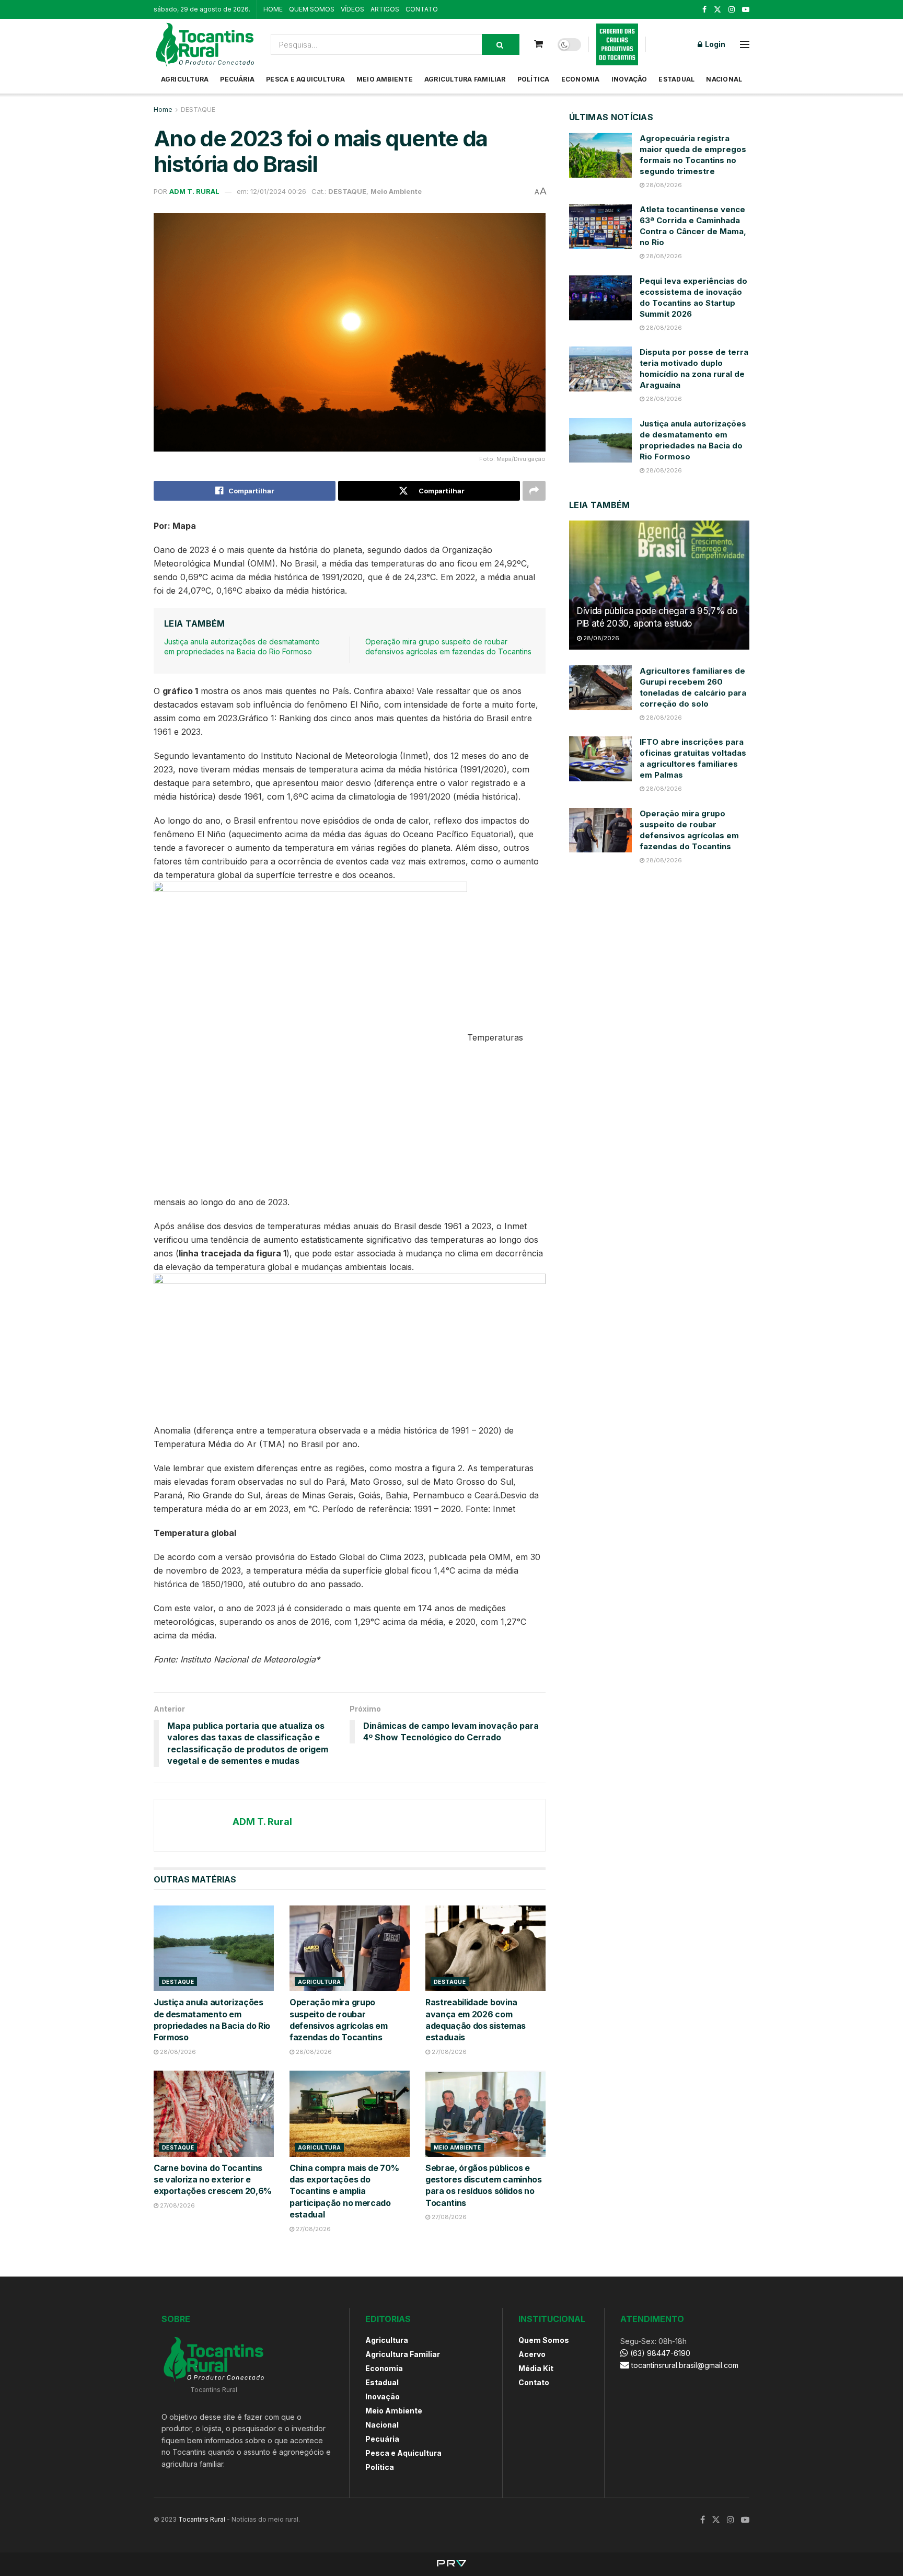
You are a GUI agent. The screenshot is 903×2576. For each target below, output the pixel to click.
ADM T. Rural (194, 191)
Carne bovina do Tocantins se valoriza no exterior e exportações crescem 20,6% (213, 2180)
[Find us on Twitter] (717, 10)
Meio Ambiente (385, 79)
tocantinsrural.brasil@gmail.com (685, 2365)
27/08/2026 (448, 2052)
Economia (581, 79)
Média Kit (536, 2368)
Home (163, 109)
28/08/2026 (177, 2052)
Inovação (629, 79)
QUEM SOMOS (312, 9)
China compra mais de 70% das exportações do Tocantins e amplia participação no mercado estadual (344, 2191)
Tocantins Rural (202, 2519)
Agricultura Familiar (465, 79)
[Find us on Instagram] (732, 10)
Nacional (724, 79)
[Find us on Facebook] (704, 10)
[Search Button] (501, 44)
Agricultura (185, 79)
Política (534, 79)
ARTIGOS (385, 9)
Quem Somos (544, 2340)
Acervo (532, 2354)
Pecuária (237, 79)
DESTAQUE (198, 109)
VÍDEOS (352, 9)
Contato (534, 2382)
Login (714, 44)
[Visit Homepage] (205, 44)
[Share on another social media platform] (534, 491)
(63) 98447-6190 (659, 2353)
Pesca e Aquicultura (305, 79)
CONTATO (422, 9)
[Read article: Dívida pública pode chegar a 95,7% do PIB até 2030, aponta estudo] (659, 585)
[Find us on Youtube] (746, 10)
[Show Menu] (745, 44)
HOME (273, 9)
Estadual (676, 79)
